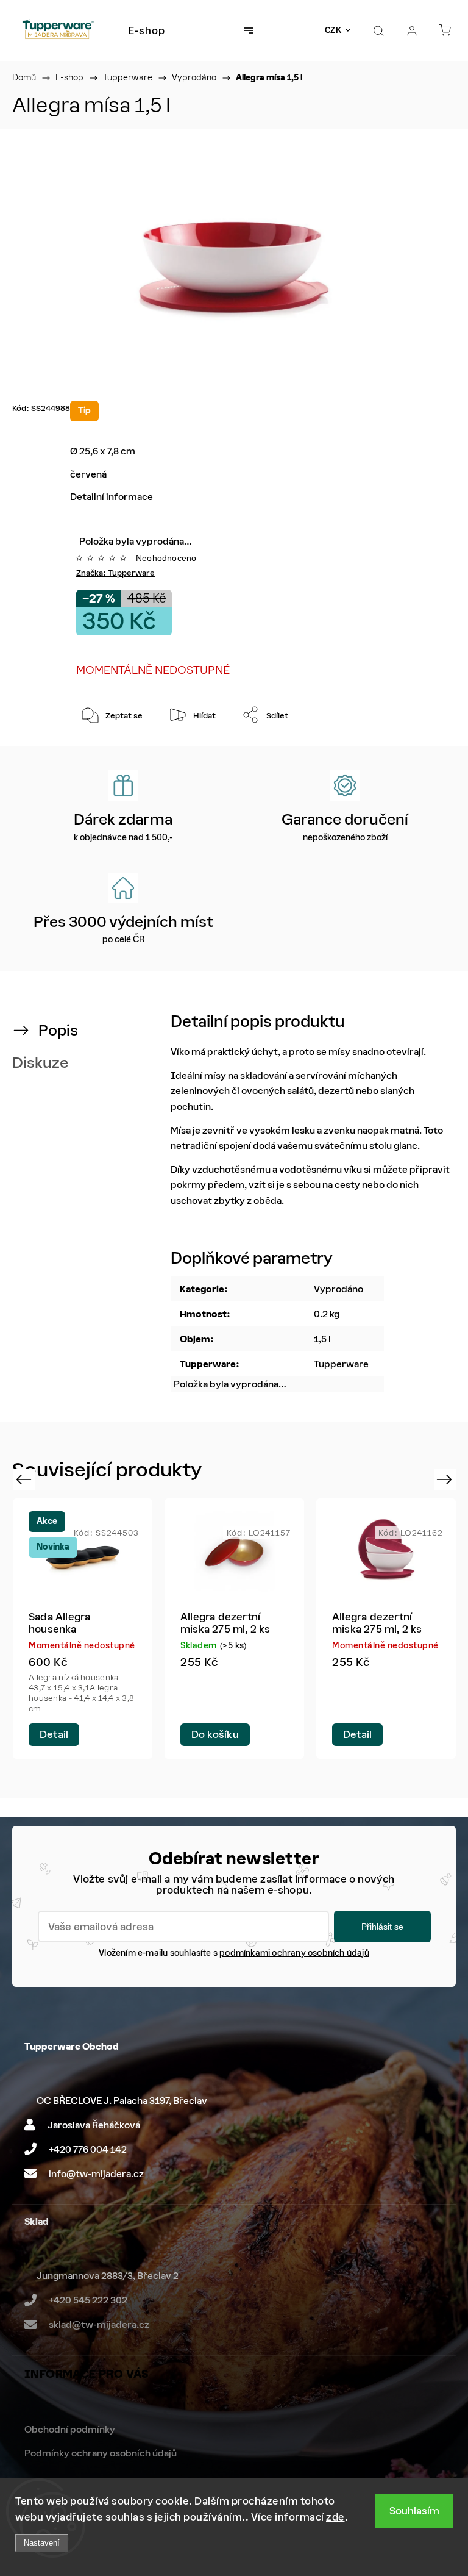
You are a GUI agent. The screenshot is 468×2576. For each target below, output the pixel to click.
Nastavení (42, 2543)
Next (446, 1479)
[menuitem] (147, 30)
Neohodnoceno (166, 558)
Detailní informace (112, 497)
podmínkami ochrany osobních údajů (294, 1953)
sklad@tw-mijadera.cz (99, 2324)
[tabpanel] (83, 1629)
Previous (25, 1479)
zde (335, 2517)
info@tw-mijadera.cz (96, 2174)
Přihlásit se (382, 1927)
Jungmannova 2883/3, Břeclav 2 (108, 2276)
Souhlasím (414, 2511)
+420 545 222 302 (88, 2300)
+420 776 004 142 (88, 2149)
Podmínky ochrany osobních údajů (101, 2453)
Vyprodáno (339, 1289)
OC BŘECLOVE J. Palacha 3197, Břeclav (122, 2101)
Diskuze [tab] (40, 1063)
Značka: (115, 573)
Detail (54, 1734)
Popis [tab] (58, 1030)
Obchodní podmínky (70, 2429)
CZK (333, 30)
